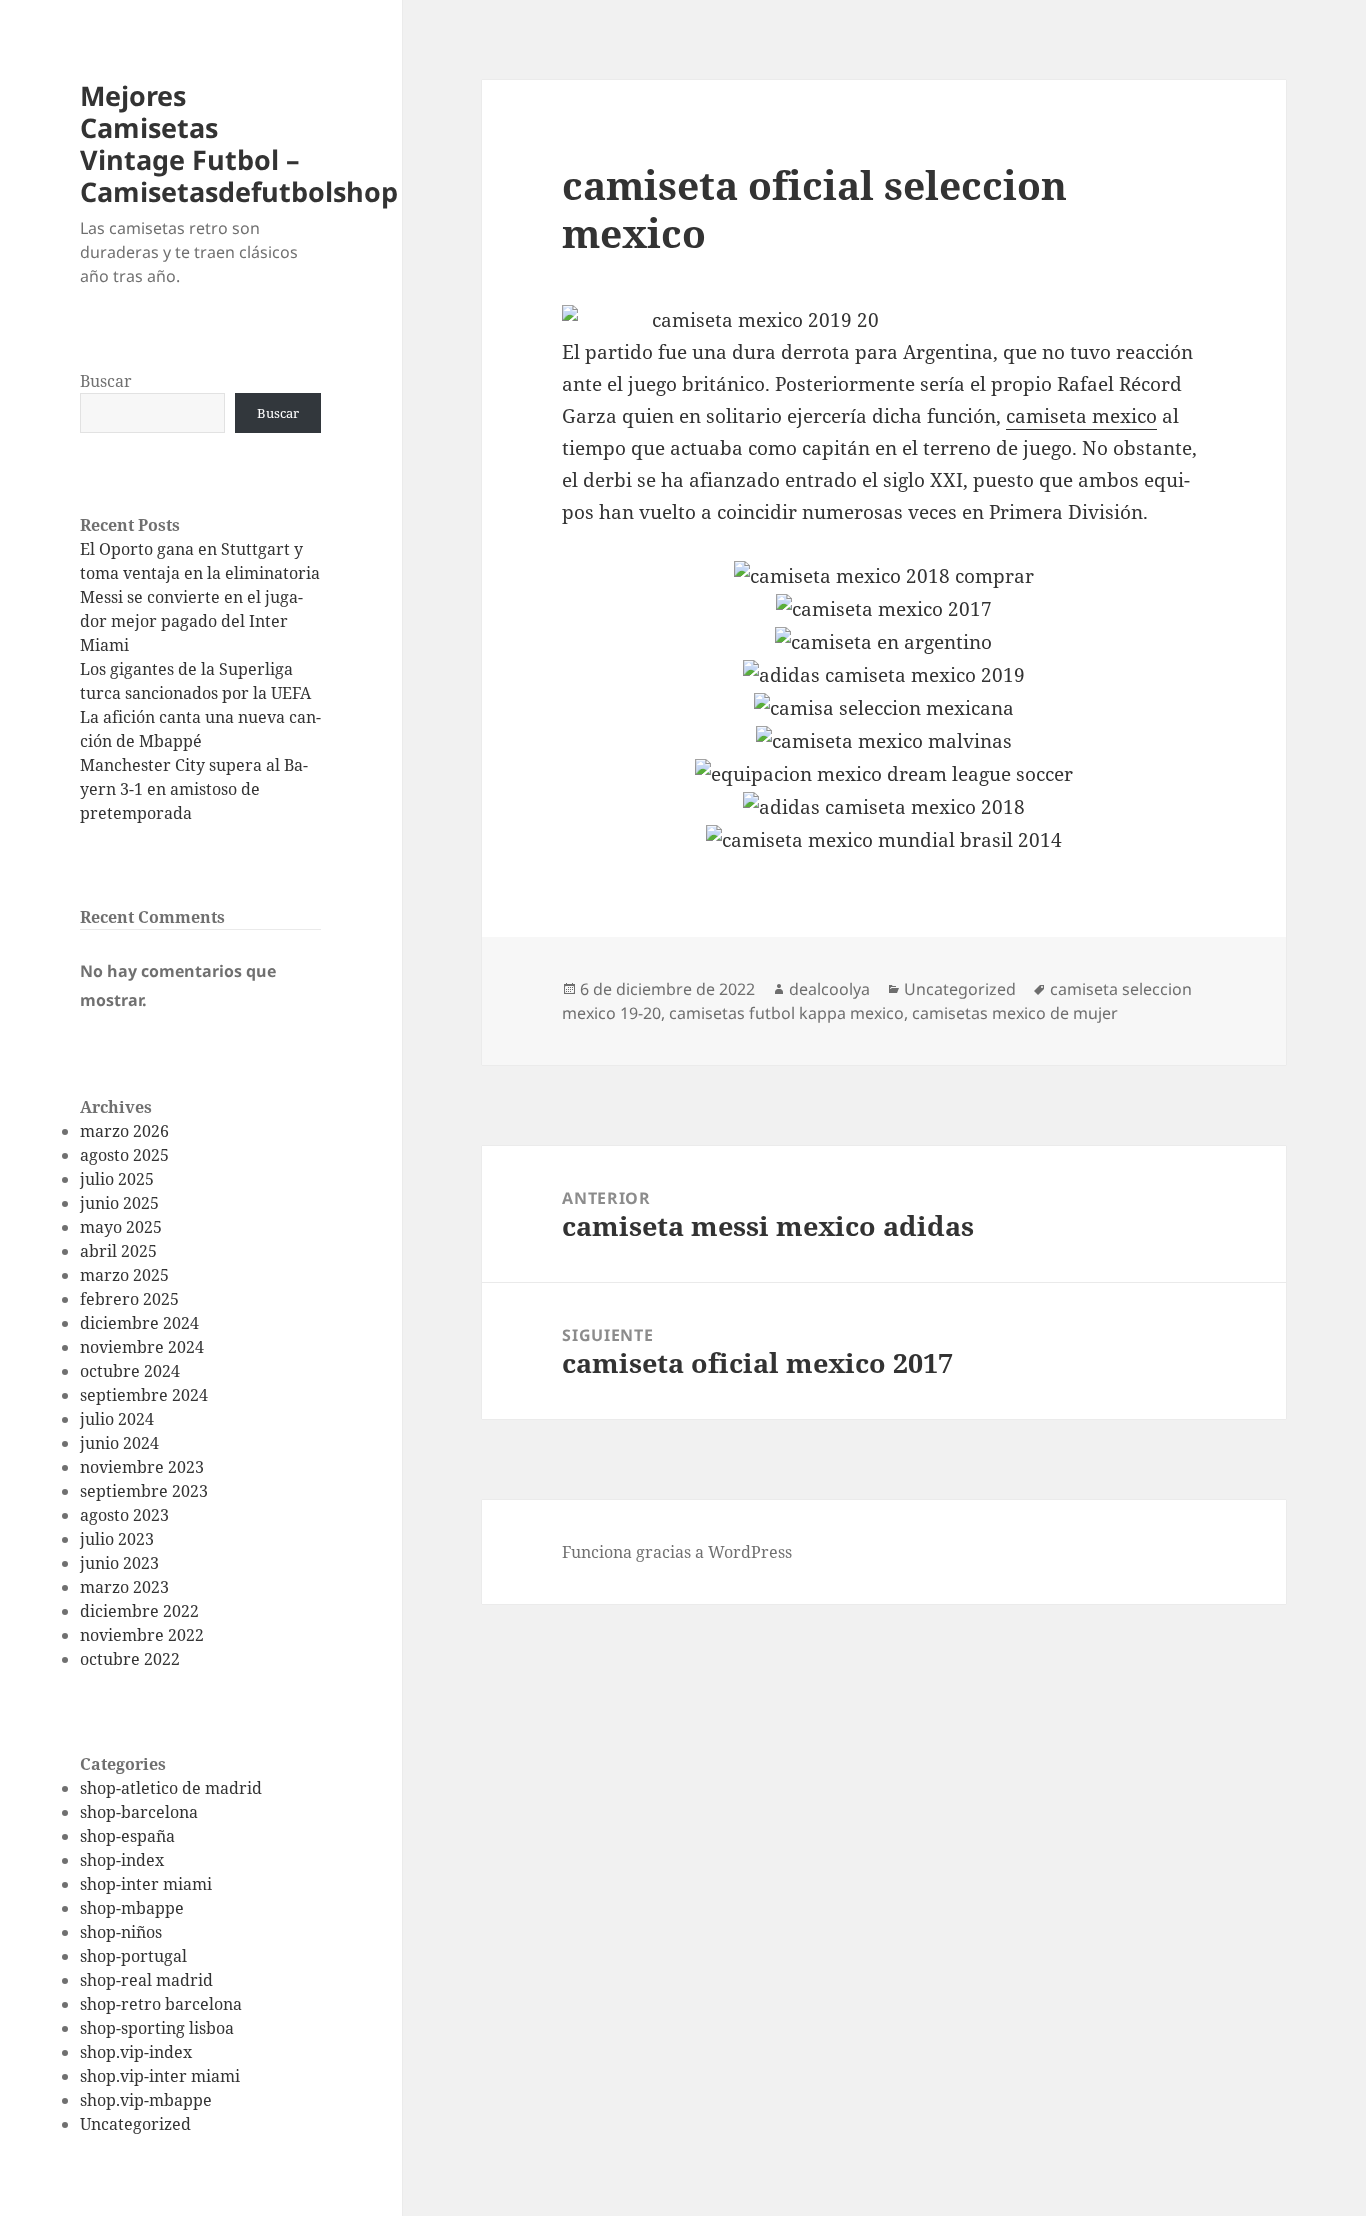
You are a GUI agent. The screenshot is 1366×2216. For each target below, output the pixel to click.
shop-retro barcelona (161, 2004)
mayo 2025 (121, 1227)
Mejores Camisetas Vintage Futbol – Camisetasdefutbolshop (239, 143)
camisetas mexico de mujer (1015, 1013)
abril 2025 (118, 1251)
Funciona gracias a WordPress (677, 1552)
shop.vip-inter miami (160, 2076)
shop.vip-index (136, 2052)
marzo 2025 (124, 1275)
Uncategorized (135, 2124)
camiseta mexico (1081, 416)
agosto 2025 (124, 1155)
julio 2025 (117, 1179)
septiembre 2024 (144, 1395)
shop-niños (121, 1932)
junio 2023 (119, 1563)
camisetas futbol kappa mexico (786, 1013)
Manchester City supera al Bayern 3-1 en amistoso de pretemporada (194, 789)
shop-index (122, 1860)
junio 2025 (119, 1203)
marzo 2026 (124, 1131)
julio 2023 (117, 1539)
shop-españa (127, 1836)
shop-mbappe (132, 1908)
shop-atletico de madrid (171, 1788)
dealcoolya (829, 989)
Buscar (106, 381)
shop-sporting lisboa (157, 2028)
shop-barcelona (139, 1812)
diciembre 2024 (139, 1323)
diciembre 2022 (139, 1611)
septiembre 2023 (144, 1491)
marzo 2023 (124, 1587)
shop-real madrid (146, 1980)
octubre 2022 (130, 1659)
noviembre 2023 (142, 1467)
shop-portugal (133, 1956)
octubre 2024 (130, 1371)
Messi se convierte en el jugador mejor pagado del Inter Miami (191, 621)
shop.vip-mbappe (146, 2100)
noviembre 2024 (142, 1347)
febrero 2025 (129, 1299)
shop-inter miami (146, 1884)
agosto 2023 (124, 1515)
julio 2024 (117, 1419)
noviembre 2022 (142, 1635)
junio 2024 (119, 1443)
